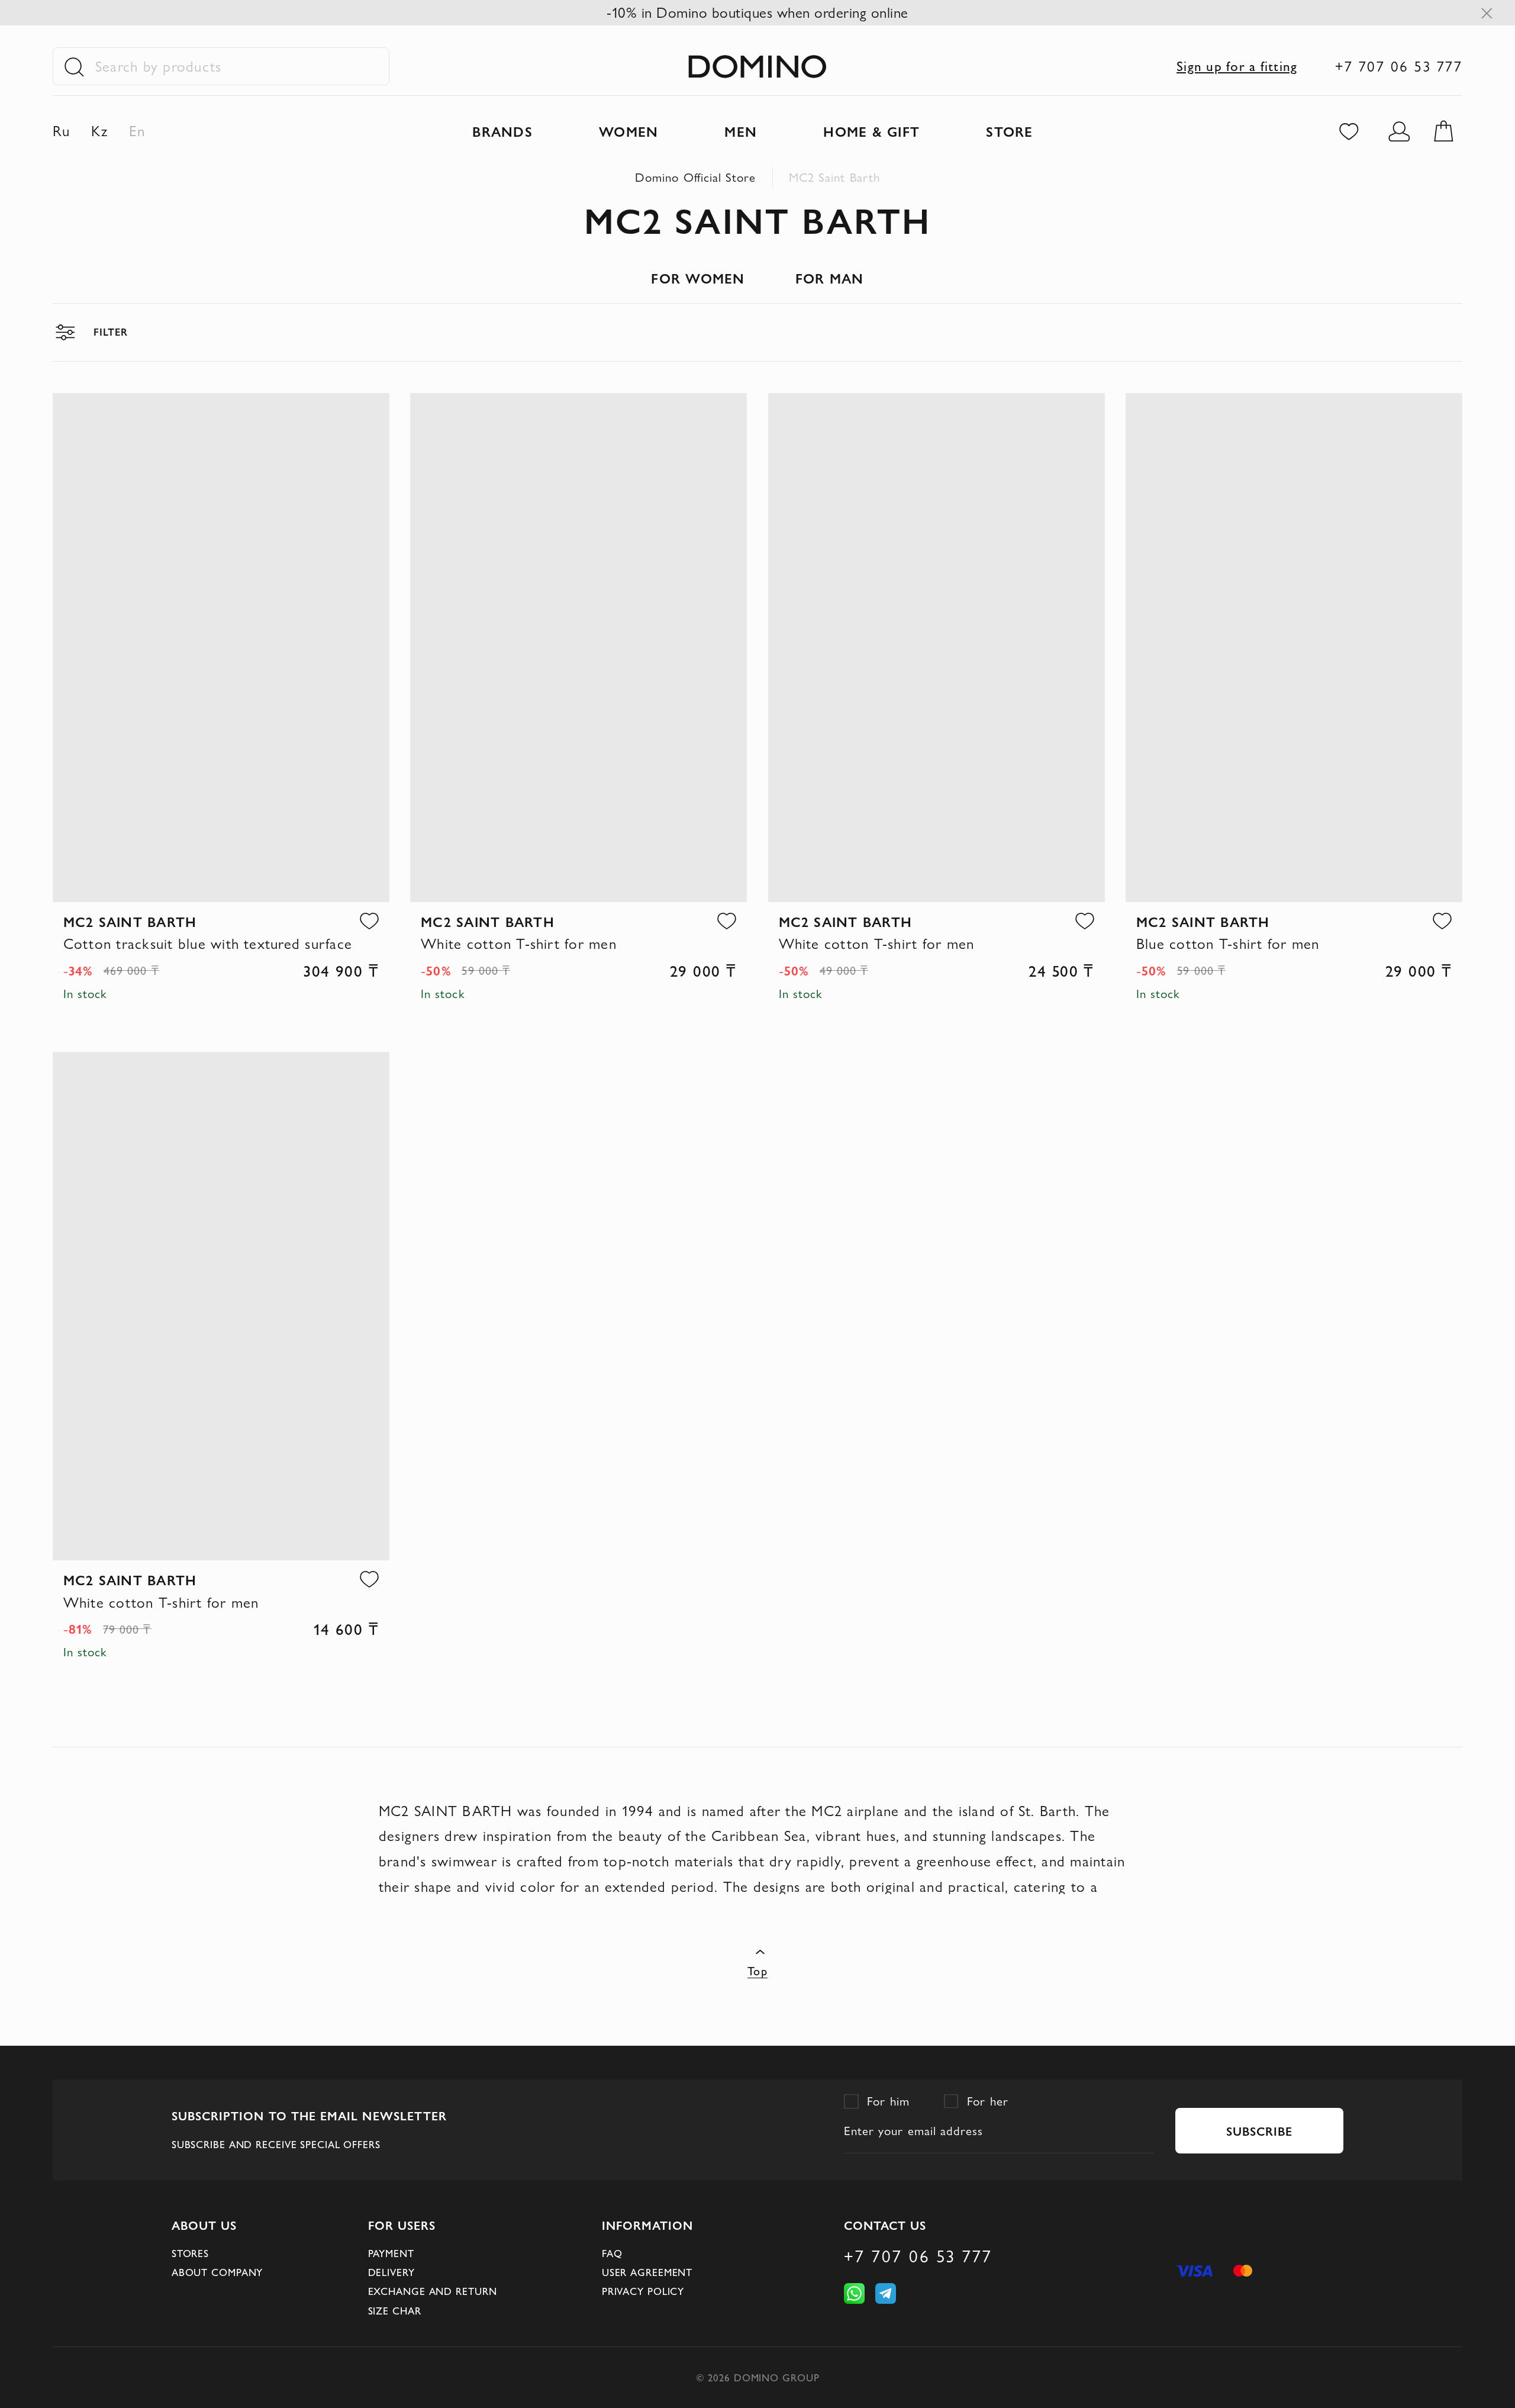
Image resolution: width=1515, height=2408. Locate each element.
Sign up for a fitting (1237, 66)
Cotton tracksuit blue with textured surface (208, 944)
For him (889, 2101)
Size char (395, 2311)
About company (217, 2272)
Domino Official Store (695, 177)
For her (988, 2101)
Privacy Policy (643, 2291)
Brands (502, 131)
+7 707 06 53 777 (1399, 66)
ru (62, 131)
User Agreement (647, 2272)
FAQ (612, 2254)
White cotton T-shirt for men (519, 944)
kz (100, 131)
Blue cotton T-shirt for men (1228, 944)
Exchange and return (433, 2291)
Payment (391, 2254)
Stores (190, 2254)
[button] (369, 921)
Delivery (391, 2272)
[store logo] (757, 67)
